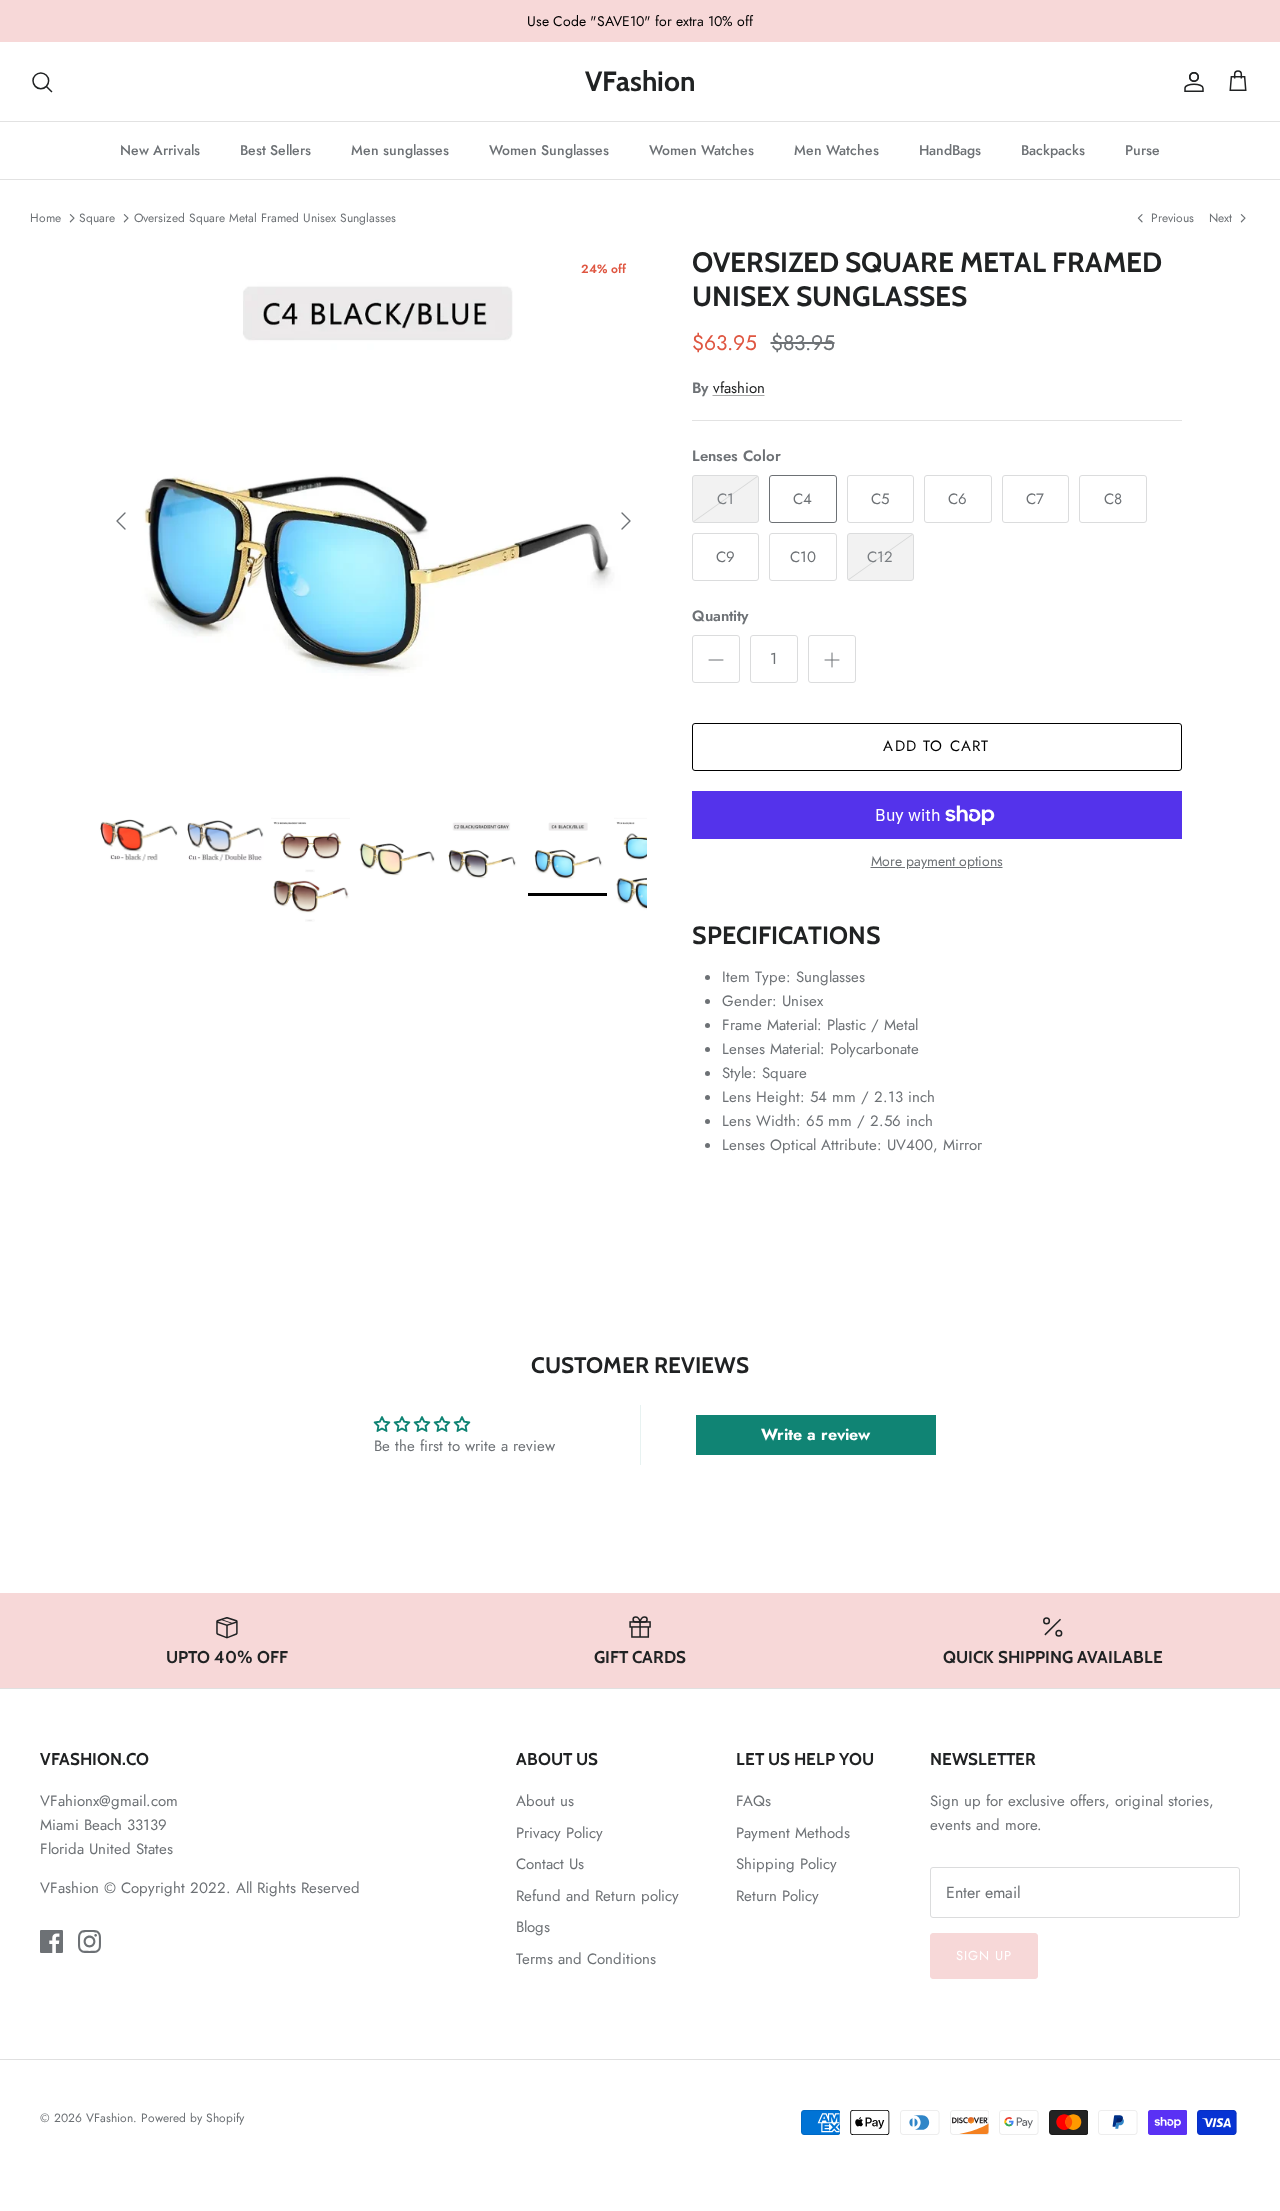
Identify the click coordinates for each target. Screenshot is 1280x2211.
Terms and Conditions (586, 1959)
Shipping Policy (786, 1864)
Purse (1142, 150)
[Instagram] (89, 1941)
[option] (373, 520)
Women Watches (701, 150)
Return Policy (777, 1896)
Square (97, 217)
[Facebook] (51, 1941)
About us (545, 1801)
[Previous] (121, 521)
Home (45, 217)
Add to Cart (936, 746)
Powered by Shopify (192, 2118)
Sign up (984, 1955)
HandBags (950, 150)
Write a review (815, 1434)
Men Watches (836, 150)
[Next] (626, 521)
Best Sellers (275, 150)
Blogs (533, 1927)
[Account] (1190, 82)
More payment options (937, 861)
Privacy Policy (559, 1833)
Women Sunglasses (549, 150)
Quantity (720, 616)
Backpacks (1053, 150)
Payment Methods (793, 1833)
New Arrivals (160, 150)
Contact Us (550, 1864)
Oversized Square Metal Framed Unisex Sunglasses (265, 217)
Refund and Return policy (597, 1896)
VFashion (109, 2118)
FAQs (753, 1801)
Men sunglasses (400, 150)
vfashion (739, 388)
